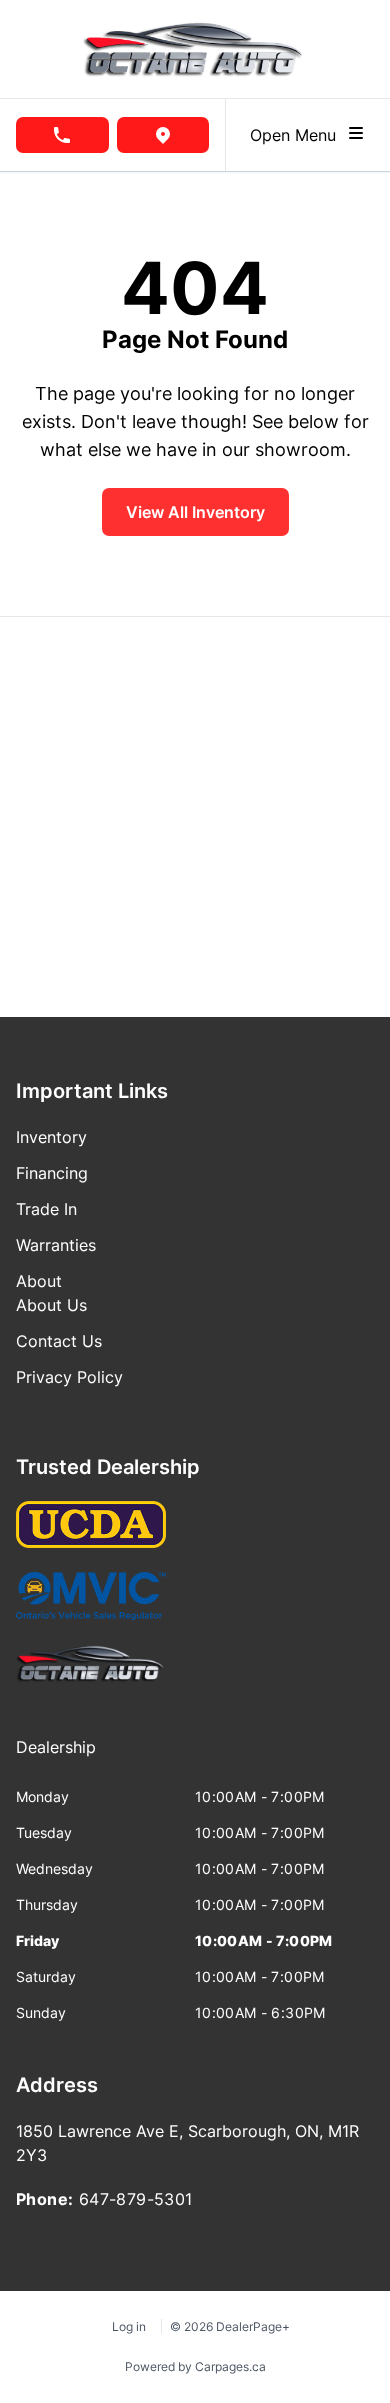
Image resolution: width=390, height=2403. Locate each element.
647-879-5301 (136, 2199)
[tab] (56, 1757)
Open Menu (298, 135)
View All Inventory (195, 512)
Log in (129, 2326)
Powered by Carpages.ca (195, 2366)
